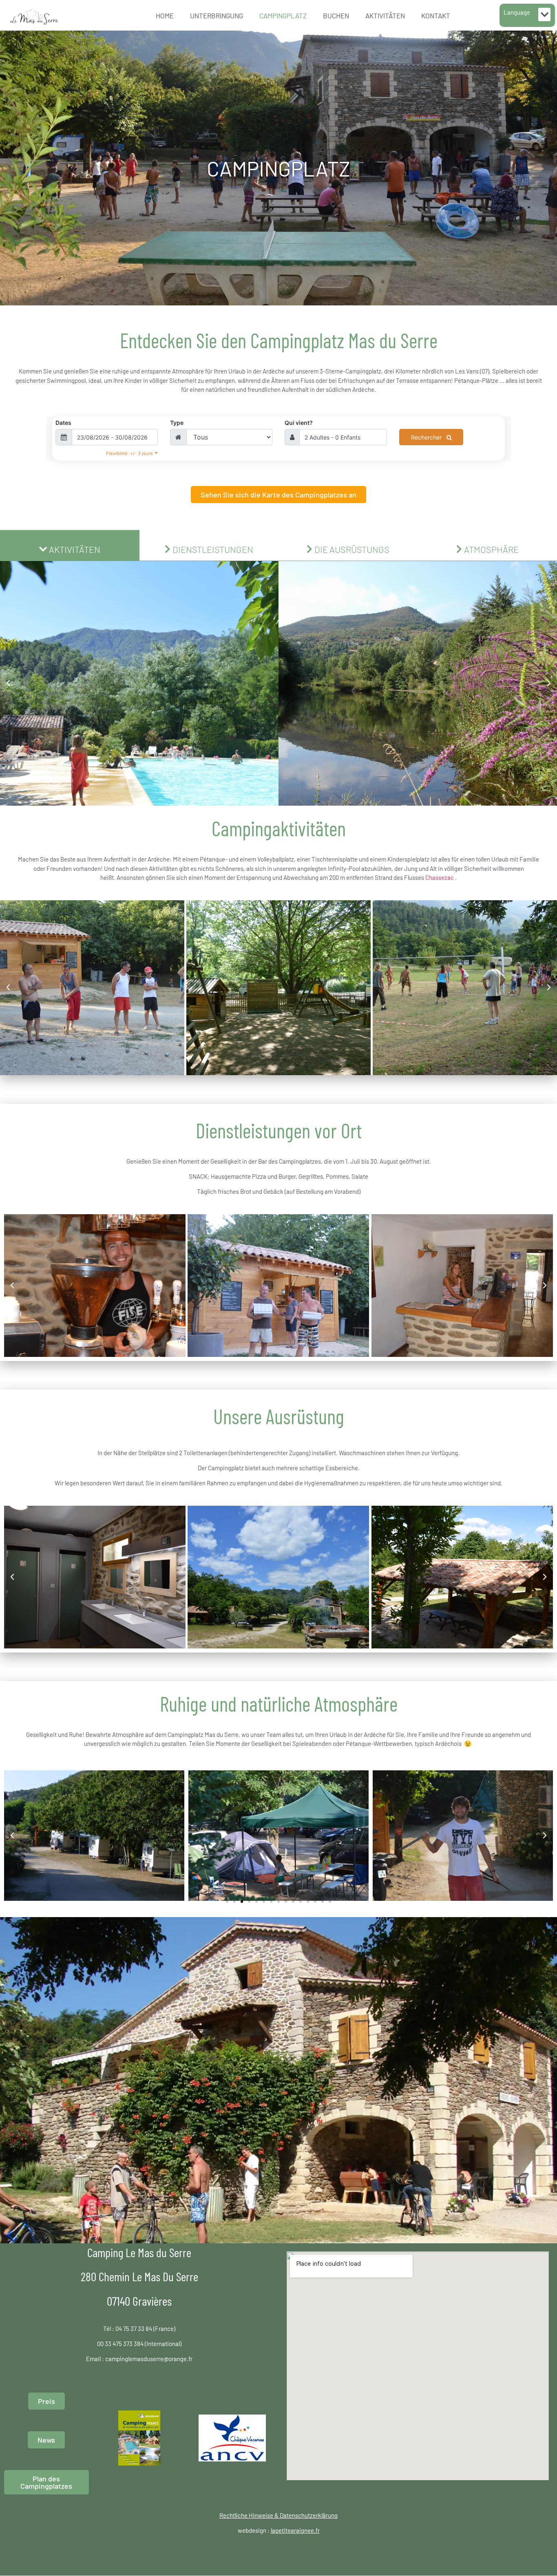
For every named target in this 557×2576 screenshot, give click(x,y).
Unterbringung (217, 15)
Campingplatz (283, 15)
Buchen (336, 15)
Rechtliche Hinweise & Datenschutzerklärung (278, 2515)
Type (177, 423)
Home (165, 15)
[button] (544, 14)
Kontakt (436, 15)
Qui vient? (299, 423)
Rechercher (427, 437)
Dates (63, 423)
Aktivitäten (385, 15)
